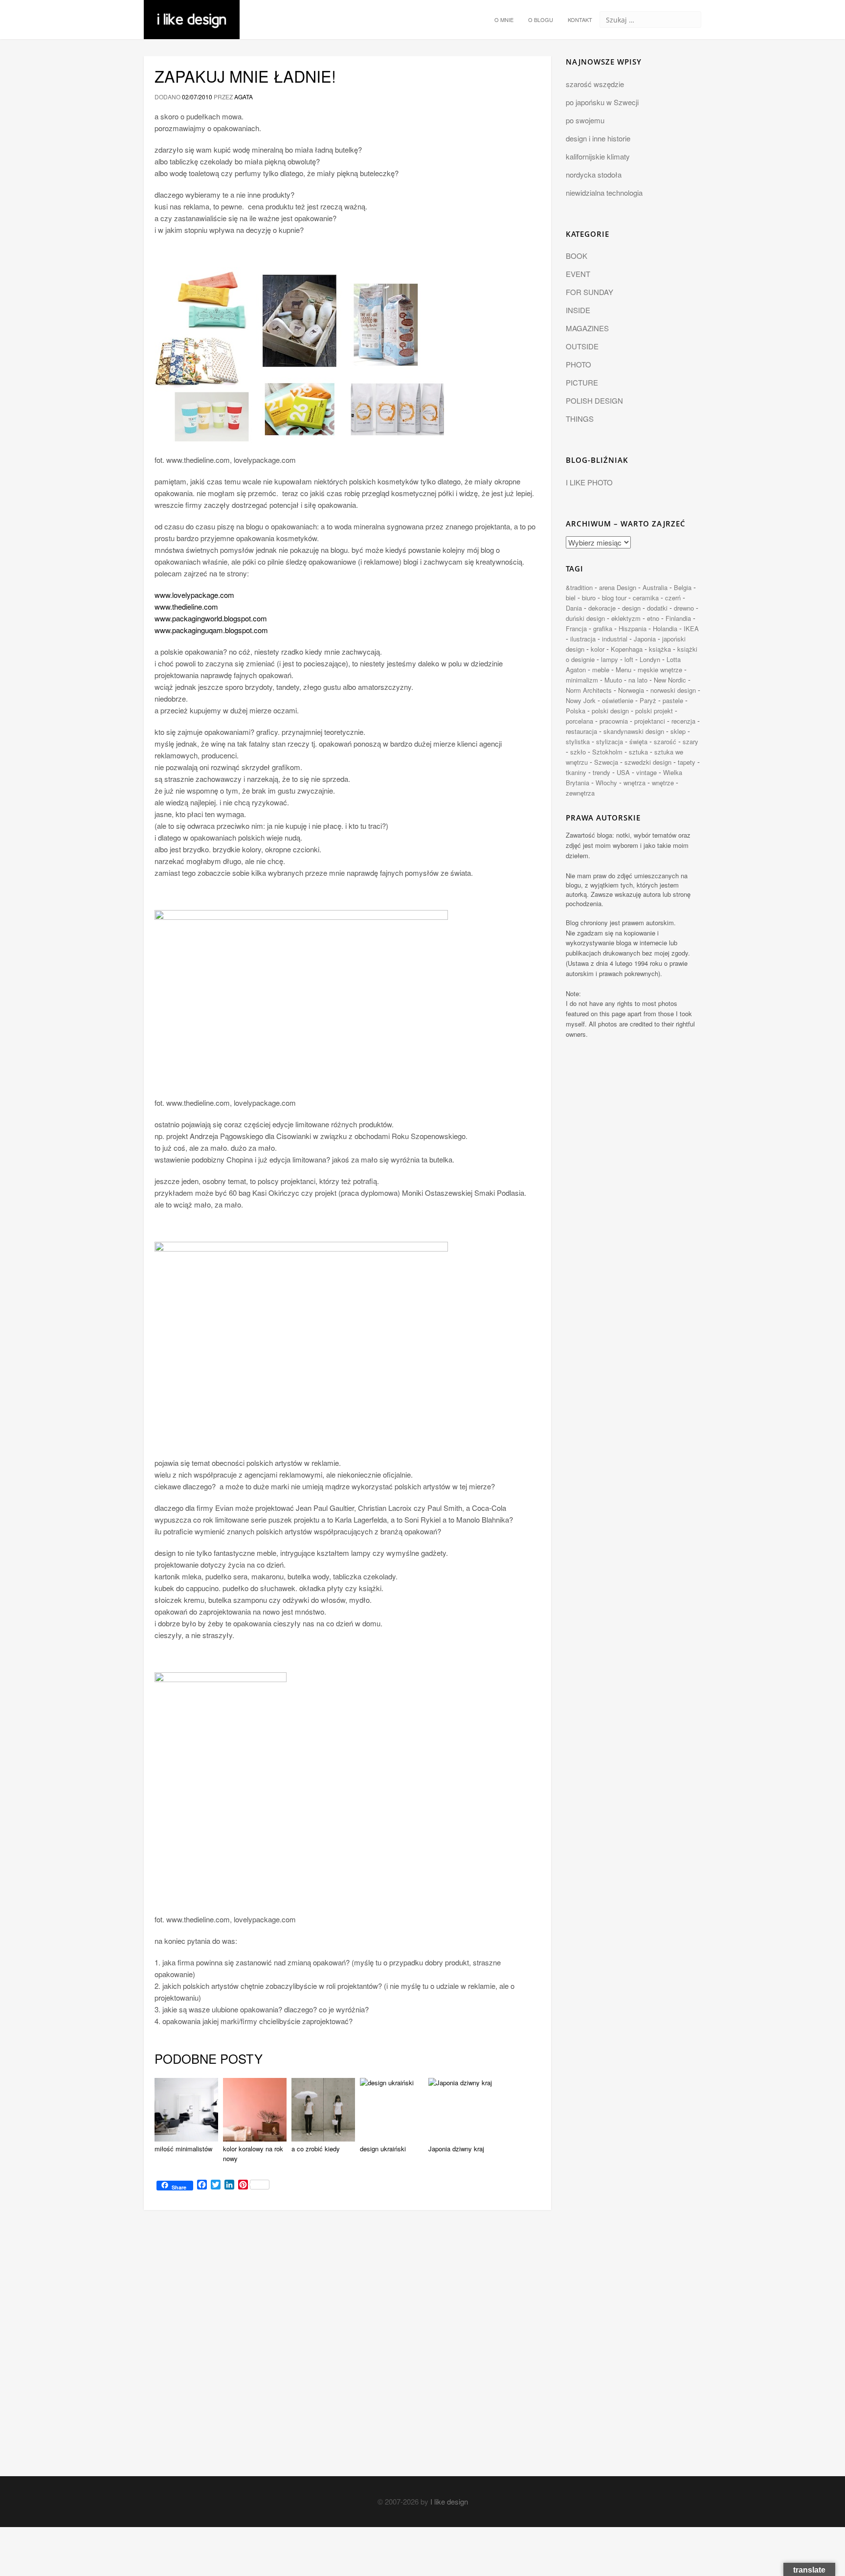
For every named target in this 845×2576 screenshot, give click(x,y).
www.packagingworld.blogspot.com (211, 618)
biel (571, 598)
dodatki (657, 608)
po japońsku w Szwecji (602, 102)
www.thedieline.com (186, 606)
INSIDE (578, 310)
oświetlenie (618, 700)
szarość (665, 741)
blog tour (614, 598)
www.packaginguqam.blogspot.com (211, 630)
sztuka (638, 752)
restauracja (581, 731)
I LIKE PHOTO (589, 482)
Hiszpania (633, 628)
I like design (449, 2501)
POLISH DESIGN (594, 400)
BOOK (577, 256)
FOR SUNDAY (589, 292)
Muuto (613, 680)
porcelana (579, 721)
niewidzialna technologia (604, 193)
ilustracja (583, 639)
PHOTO (578, 364)
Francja (576, 628)
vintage (646, 772)
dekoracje (602, 608)
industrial (615, 639)
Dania (574, 608)
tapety (687, 762)
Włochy (606, 783)
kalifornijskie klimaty (598, 156)
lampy (610, 659)
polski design (610, 711)
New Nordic (670, 680)
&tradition (579, 587)
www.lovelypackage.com (194, 595)
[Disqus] (347, 2352)
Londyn (650, 659)
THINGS (580, 419)
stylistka (578, 741)
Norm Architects (589, 690)
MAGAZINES (587, 328)
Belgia (683, 587)
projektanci (650, 721)
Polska (576, 711)
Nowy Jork (581, 700)
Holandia (665, 628)
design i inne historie (598, 138)
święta (638, 741)
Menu (623, 670)
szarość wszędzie (595, 84)
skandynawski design (634, 731)
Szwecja (606, 762)
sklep (678, 731)
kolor (598, 649)
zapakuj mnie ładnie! (245, 76)
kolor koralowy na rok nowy (253, 2154)
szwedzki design (648, 762)
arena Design (618, 587)
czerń (673, 598)
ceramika (646, 598)
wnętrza (634, 783)
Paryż (648, 700)
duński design (585, 618)
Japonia (645, 639)
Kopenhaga (627, 649)
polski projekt (654, 711)
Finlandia (678, 618)
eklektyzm (626, 618)
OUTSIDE (582, 346)
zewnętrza (580, 793)
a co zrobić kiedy (316, 2149)
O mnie (504, 20)
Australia (655, 587)
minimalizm (582, 680)
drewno (684, 608)
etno (653, 618)
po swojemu (585, 120)
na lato (638, 680)
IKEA (691, 628)
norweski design (673, 690)
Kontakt (580, 20)
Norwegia (631, 690)
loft (629, 659)
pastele (673, 700)
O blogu (541, 20)
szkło (578, 752)
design (631, 608)
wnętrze (663, 783)
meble (601, 670)
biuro (589, 598)
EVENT (578, 274)
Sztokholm (607, 752)
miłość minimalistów (183, 2149)
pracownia (614, 721)
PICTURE (582, 382)
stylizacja (610, 741)
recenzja (683, 721)
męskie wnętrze (660, 670)
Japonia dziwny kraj (456, 2149)
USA (623, 772)
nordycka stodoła (594, 174)
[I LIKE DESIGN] (192, 12)
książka (660, 649)
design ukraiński (383, 2149)
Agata (244, 97)
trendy (601, 772)
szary (690, 741)
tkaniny (576, 772)
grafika (603, 628)
